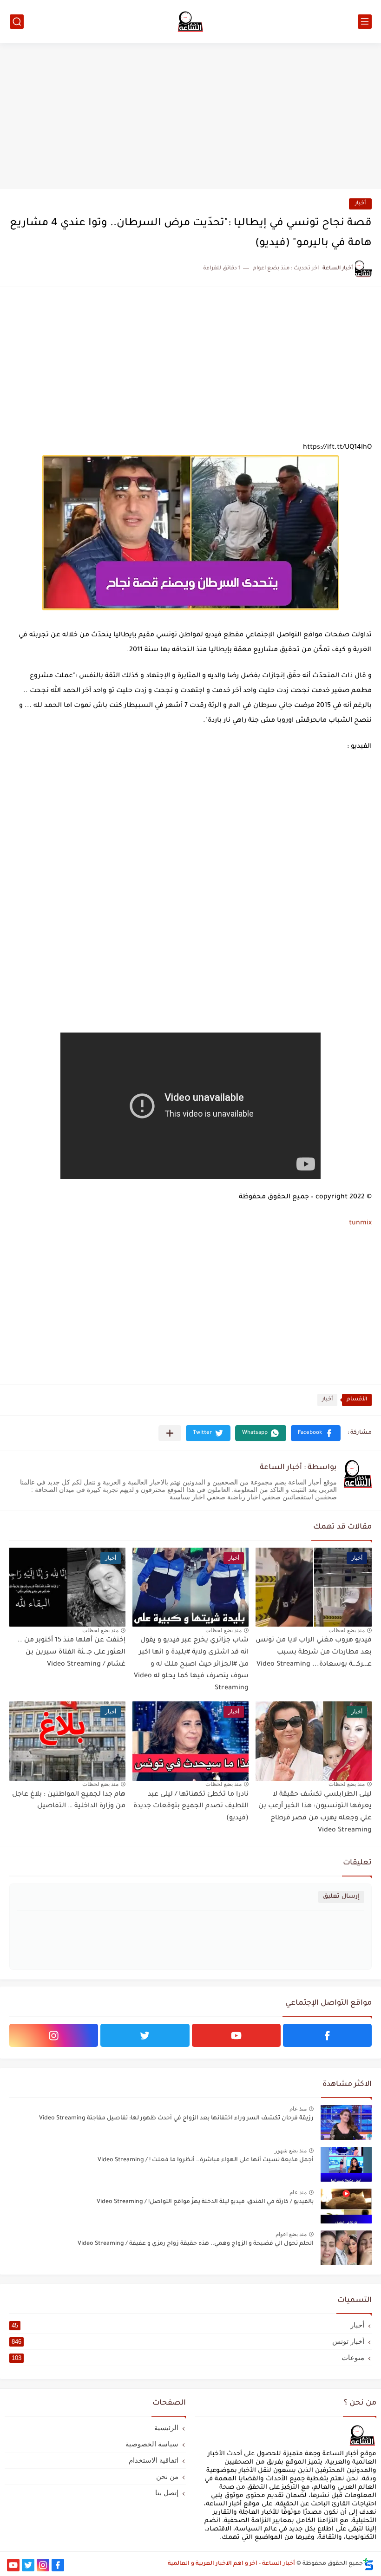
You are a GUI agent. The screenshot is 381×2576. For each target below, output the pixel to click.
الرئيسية (166, 2428)
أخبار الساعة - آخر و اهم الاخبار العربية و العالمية (231, 2564)
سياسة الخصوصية (152, 2444)
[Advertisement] (190, 117)
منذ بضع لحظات (347, 1630)
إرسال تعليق (341, 1897)
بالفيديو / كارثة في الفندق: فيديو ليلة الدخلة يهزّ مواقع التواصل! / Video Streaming (205, 2202)
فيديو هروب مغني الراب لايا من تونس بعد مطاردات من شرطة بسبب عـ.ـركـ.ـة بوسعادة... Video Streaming (314, 1652)
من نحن (167, 2476)
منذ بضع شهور (291, 2151)
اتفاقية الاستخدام (154, 2460)
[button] (316, 1433)
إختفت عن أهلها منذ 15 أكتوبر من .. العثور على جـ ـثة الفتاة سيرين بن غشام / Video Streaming (72, 1652)
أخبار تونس (188, 2341)
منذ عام (298, 2109)
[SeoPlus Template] (368, 2564)
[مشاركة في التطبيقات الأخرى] (170, 1433)
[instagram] (54, 2035)
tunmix (360, 1223)
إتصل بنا (167, 2493)
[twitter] (145, 2035)
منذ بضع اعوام (291, 2234)
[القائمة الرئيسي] (365, 22)
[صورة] (346, 2122)
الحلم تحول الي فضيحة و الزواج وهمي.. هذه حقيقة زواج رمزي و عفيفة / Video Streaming (196, 2244)
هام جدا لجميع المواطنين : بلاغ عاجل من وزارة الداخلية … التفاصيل (69, 1801)
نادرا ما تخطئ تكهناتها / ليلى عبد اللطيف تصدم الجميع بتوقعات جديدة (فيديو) (191, 1807)
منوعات (188, 2357)
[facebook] (327, 2035)
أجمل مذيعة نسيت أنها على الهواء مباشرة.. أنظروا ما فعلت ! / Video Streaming (206, 2160)
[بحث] (17, 22)
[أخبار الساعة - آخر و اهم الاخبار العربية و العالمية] (190, 21)
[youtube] (236, 2035)
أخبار (360, 204)
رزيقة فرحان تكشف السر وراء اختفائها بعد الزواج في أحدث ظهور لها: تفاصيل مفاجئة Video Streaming (176, 2118)
